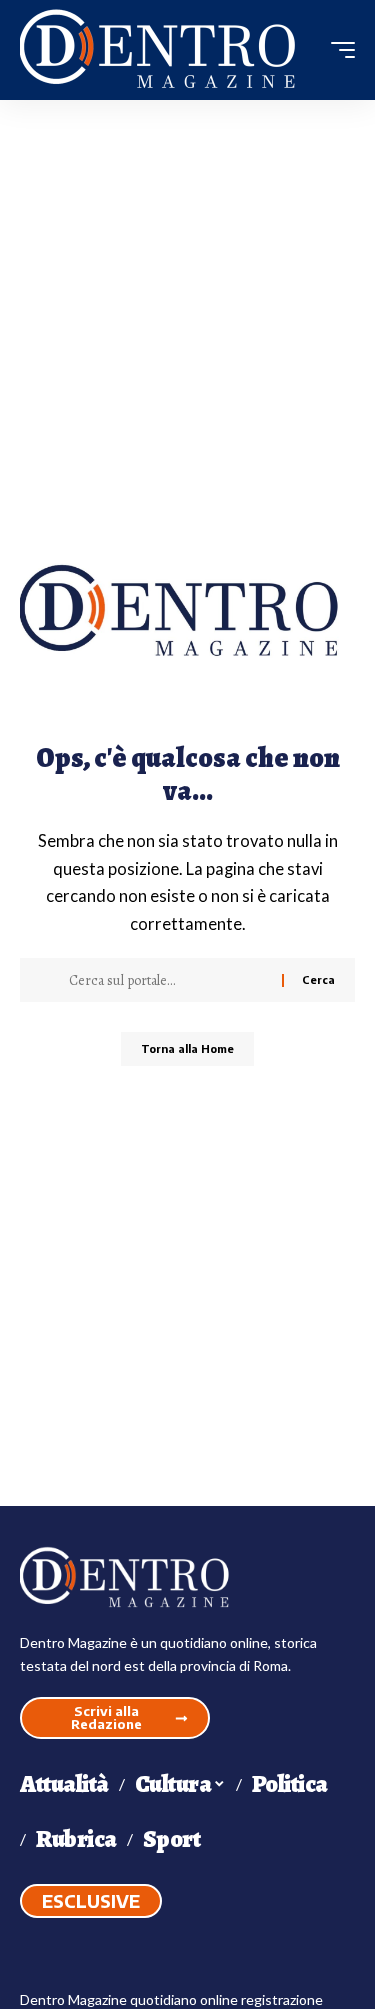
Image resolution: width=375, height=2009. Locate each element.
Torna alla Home (187, 1048)
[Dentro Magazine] (165, 50)
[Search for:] (168, 980)
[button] (338, 50)
